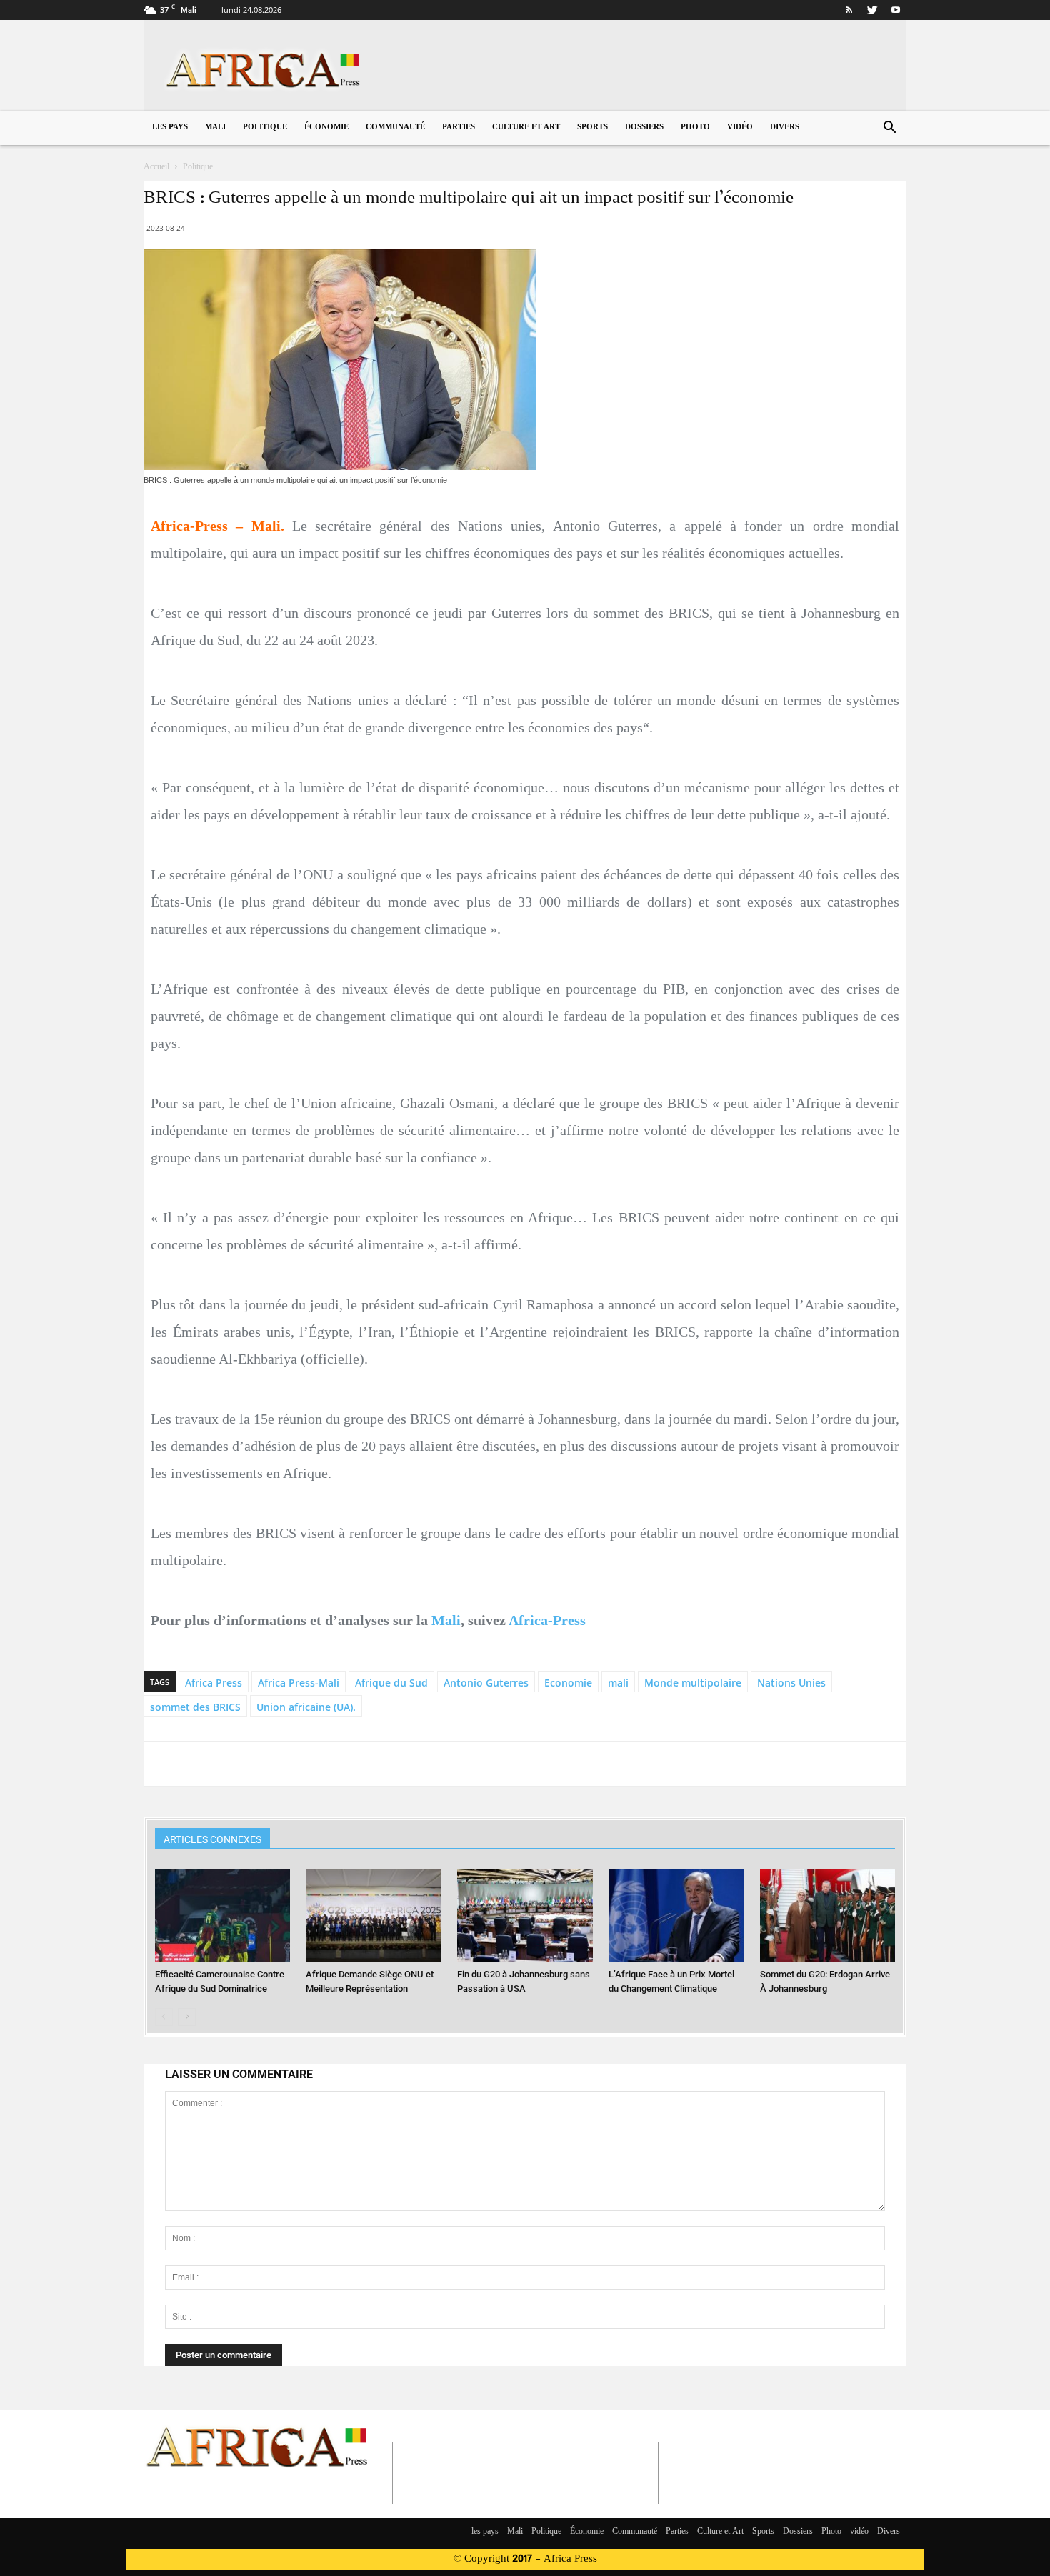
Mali (215, 128)
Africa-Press (547, 1620)
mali (618, 1683)
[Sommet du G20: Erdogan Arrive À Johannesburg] (828, 1916)
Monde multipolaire (693, 1683)
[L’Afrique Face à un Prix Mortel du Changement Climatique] (676, 1916)
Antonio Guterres (486, 1683)
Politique (265, 128)
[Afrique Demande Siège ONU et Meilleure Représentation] (374, 1916)
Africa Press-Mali (299, 1683)
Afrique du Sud (391, 1683)
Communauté (395, 128)
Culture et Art (526, 128)
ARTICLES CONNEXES (212, 1839)
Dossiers (644, 128)
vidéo (740, 128)
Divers (785, 128)
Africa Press (214, 1683)
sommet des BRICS (195, 1707)
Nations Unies (791, 1683)
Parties (459, 128)
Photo (695, 128)
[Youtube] (896, 10)
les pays (170, 128)
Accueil (156, 167)
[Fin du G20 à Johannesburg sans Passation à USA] (525, 1916)
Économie (326, 128)
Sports (592, 128)
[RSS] (849, 10)
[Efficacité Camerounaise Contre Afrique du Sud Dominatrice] (223, 1916)
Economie (568, 1683)
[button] (889, 129)
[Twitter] (872, 10)
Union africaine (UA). (306, 1707)
